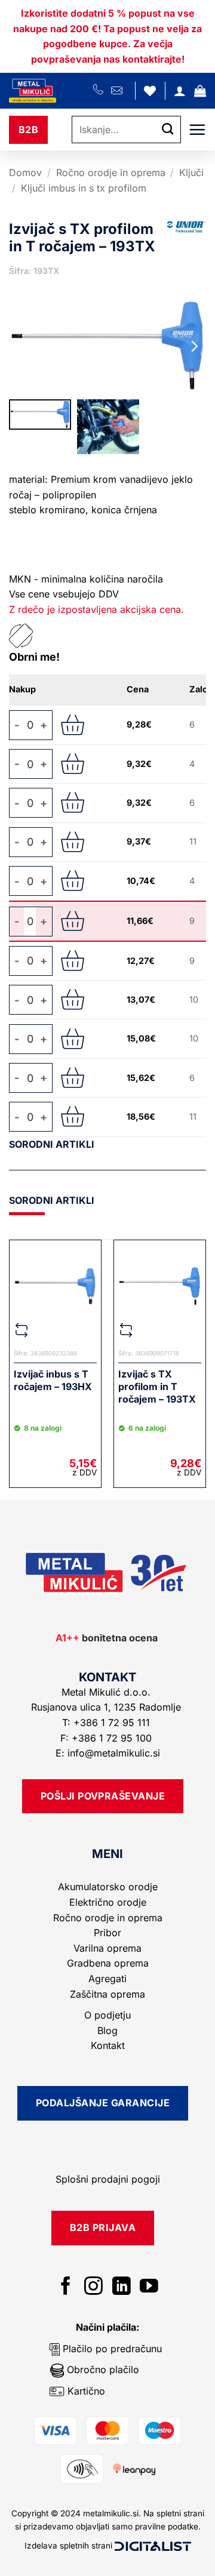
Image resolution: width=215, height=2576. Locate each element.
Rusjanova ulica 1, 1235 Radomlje (107, 1707)
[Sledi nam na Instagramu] (93, 2287)
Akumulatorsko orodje (108, 1887)
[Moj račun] (180, 91)
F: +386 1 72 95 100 (107, 1738)
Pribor (107, 1933)
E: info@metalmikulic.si (108, 1753)
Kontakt (108, 2045)
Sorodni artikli (52, 1144)
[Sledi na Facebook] (66, 2287)
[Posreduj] (168, 130)
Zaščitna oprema (107, 1994)
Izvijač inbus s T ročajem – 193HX (53, 1380)
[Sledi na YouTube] (149, 2287)
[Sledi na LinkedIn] (122, 2287)
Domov (25, 172)
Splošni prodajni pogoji (108, 2179)
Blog (107, 2030)
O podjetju (107, 2015)
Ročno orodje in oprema (111, 172)
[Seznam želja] (150, 91)
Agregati (107, 1979)
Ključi (191, 172)
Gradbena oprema (108, 1963)
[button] (200, 91)
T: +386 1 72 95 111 (107, 1723)
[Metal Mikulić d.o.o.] (51, 91)
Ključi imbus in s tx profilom (84, 188)
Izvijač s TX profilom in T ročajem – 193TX (157, 1386)
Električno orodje (108, 1902)
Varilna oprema (107, 1948)
